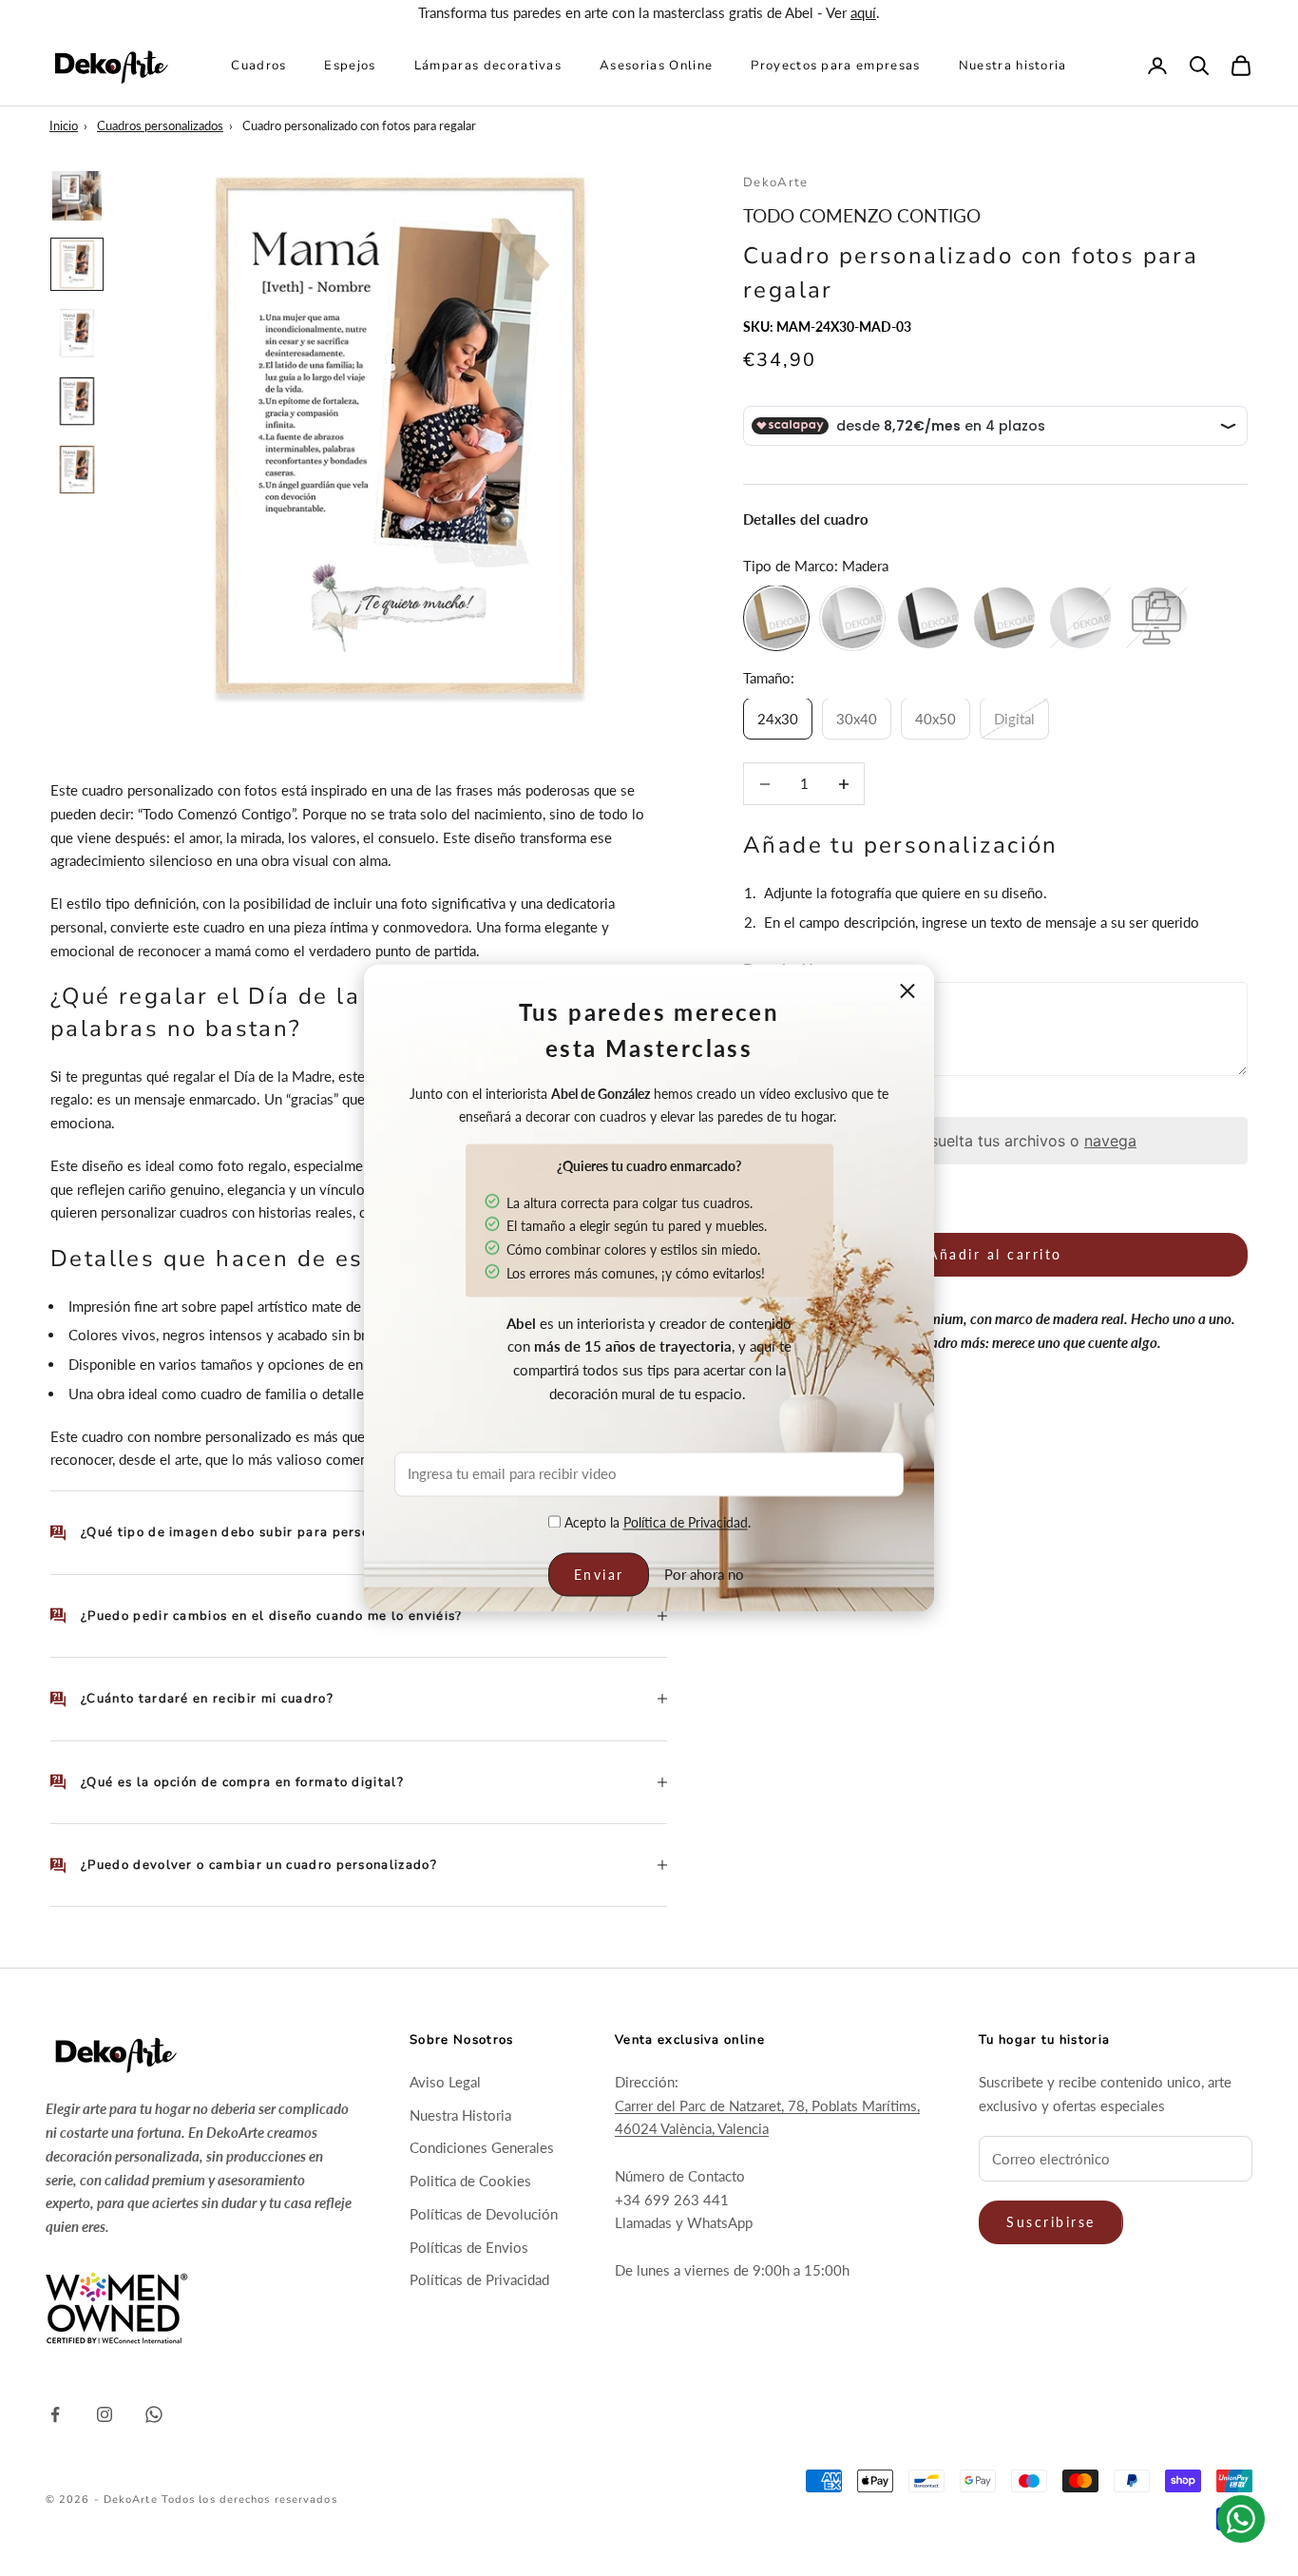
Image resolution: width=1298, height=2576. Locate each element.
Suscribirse (1051, 2222)
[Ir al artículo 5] (77, 470)
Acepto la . (656, 1523)
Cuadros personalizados (160, 125)
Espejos (350, 65)
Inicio (64, 125)
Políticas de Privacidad (479, 2279)
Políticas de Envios (469, 2247)
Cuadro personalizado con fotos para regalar (359, 125)
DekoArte (776, 183)
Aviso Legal (445, 2082)
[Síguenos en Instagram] (105, 2414)
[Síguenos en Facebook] (55, 2414)
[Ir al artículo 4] (77, 401)
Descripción (783, 969)
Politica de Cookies (470, 2181)
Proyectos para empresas (835, 65)
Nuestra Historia (460, 2115)
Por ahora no (704, 1574)
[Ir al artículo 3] (77, 333)
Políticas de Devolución (484, 2214)
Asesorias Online (656, 65)
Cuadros (258, 65)
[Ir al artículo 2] (77, 264)
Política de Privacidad (686, 1523)
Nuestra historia (1013, 65)
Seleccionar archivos (811, 1104)
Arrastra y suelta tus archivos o (995, 1141)
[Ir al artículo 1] (77, 196)
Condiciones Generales (482, 2147)
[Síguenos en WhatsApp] (154, 2414)
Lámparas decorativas (488, 65)
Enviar (599, 1575)
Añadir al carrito (995, 1255)
